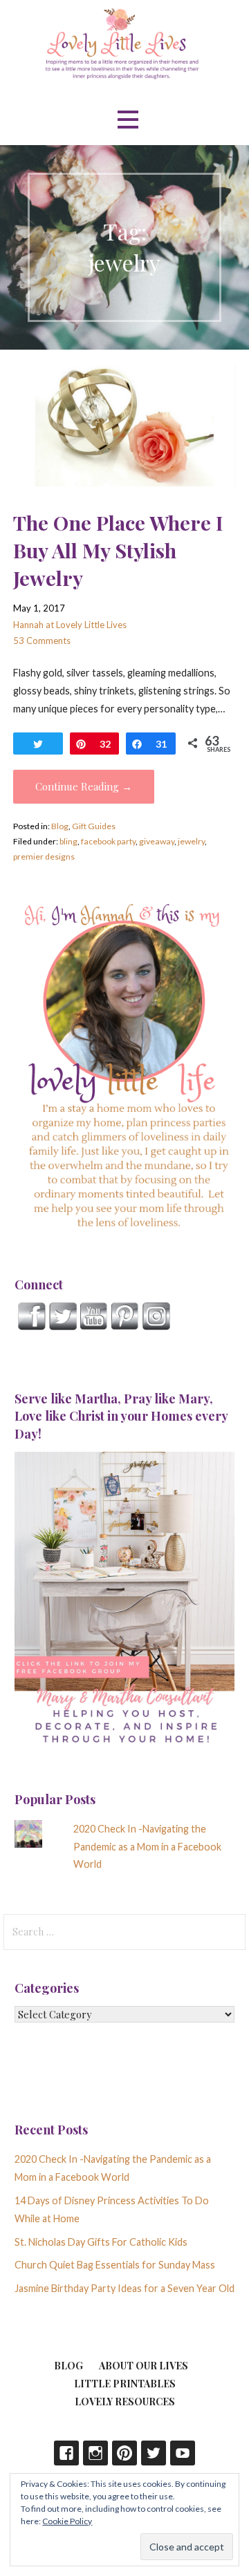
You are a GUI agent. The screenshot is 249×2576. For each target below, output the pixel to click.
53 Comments (42, 641)
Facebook (66, 2453)
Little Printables (125, 2384)
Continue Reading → (84, 786)
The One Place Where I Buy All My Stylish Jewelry (118, 550)
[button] (128, 120)
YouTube (183, 2453)
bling (68, 841)
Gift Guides (94, 826)
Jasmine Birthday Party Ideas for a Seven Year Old (124, 2288)
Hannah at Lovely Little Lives (70, 625)
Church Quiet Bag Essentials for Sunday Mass (115, 2265)
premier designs (44, 856)
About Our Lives (144, 2366)
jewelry (191, 841)
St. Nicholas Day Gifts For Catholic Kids (101, 2242)
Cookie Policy (67, 2521)
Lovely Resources (125, 2402)
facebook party (108, 841)
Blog (60, 826)
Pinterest (124, 2453)
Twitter (154, 2453)
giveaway (157, 841)
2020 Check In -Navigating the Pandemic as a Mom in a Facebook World (147, 1847)
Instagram (95, 2453)
